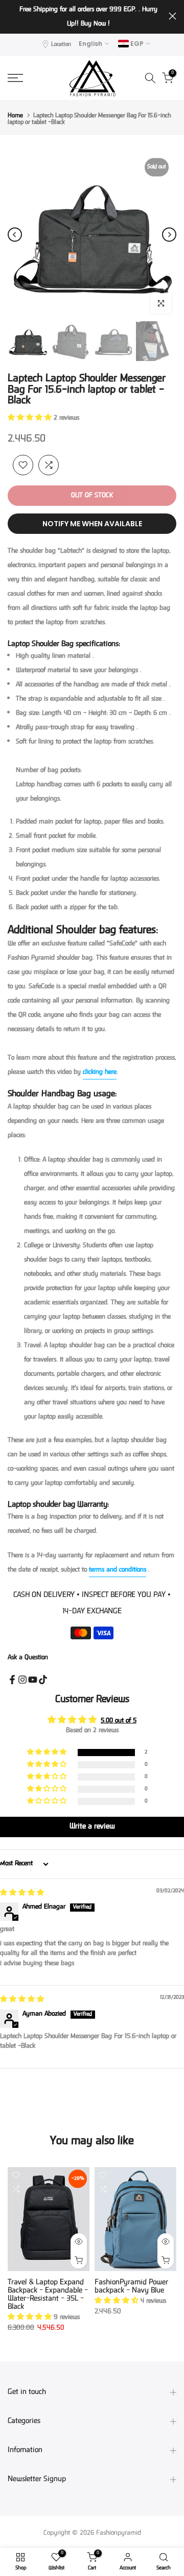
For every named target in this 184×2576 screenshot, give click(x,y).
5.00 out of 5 (119, 1721)
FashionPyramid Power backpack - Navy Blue (131, 2287)
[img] (22, 1893)
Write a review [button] (92, 1827)
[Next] (169, 235)
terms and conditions (118, 1570)
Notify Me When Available (92, 524)
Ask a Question (28, 1658)
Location (61, 45)
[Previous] (15, 235)
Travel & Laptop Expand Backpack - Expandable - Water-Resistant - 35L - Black (48, 2295)
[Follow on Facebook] (12, 1680)
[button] (31, 418)
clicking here (100, 1072)
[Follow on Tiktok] (43, 1680)
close (172, 16)
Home (15, 116)
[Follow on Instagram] (22, 1680)
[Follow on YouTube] (33, 1680)
